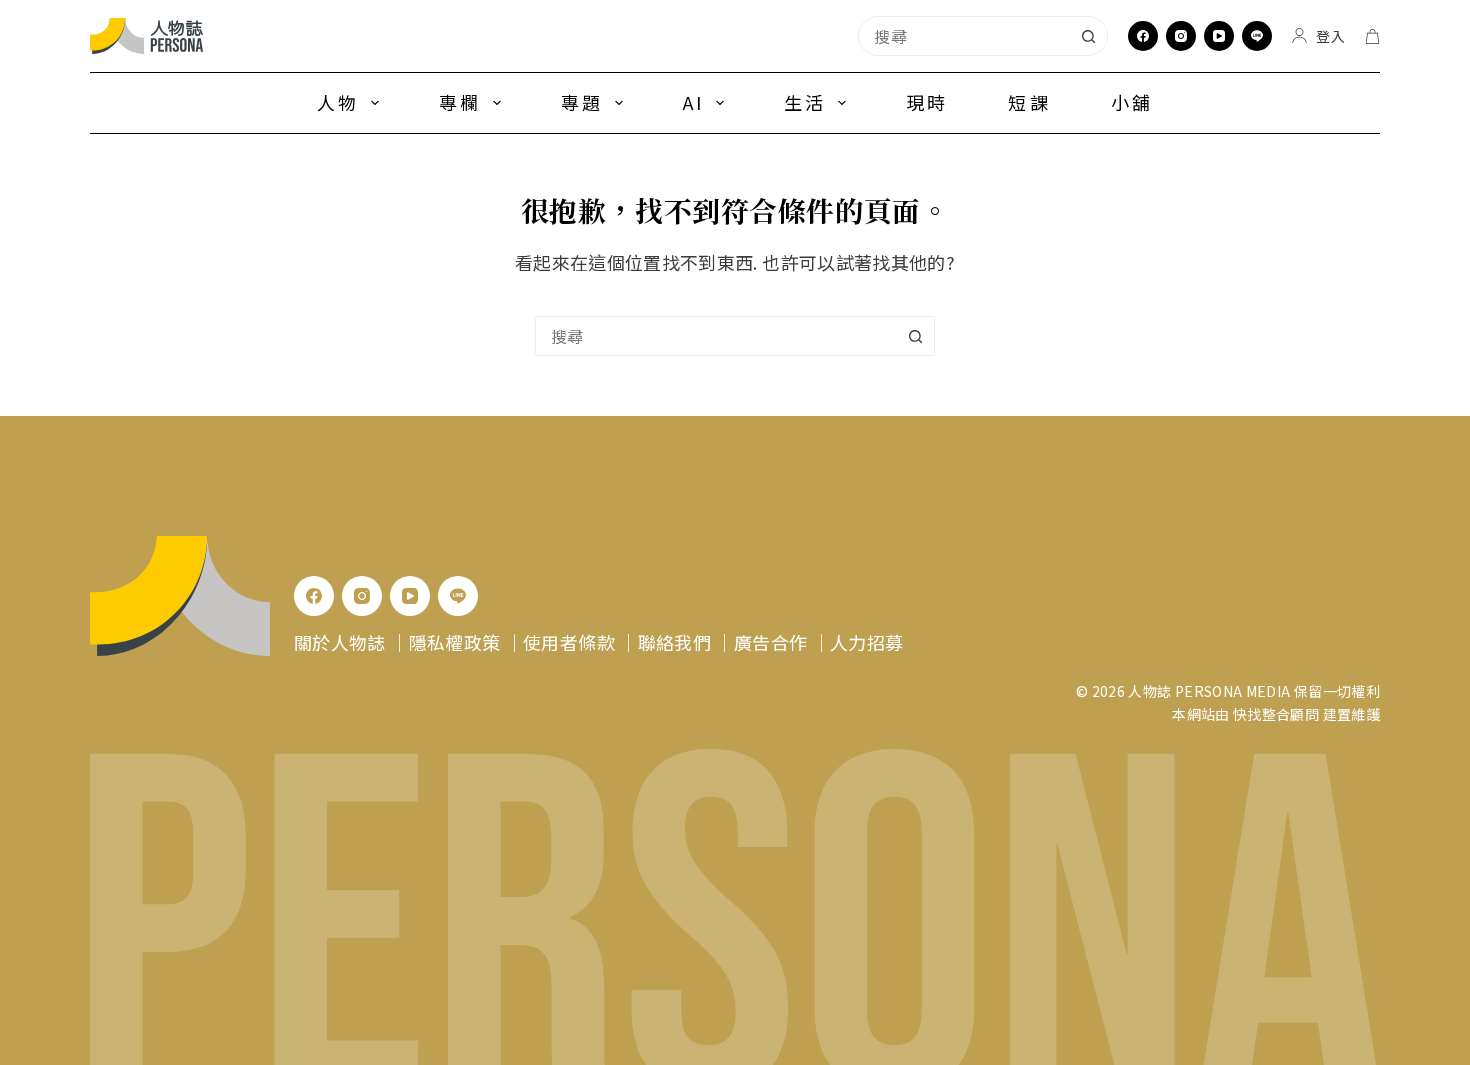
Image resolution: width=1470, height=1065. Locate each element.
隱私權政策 (455, 642)
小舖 (1132, 102)
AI (693, 102)
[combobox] (964, 36)
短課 (1029, 102)
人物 (338, 102)
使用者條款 (569, 642)
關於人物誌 (340, 642)
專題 (582, 102)
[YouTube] (1219, 36)
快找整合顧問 (1276, 714)
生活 (805, 102)
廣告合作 (770, 642)
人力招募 (866, 642)
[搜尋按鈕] (1088, 36)
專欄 (460, 102)
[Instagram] (1181, 36)
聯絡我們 (674, 642)
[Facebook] (1143, 36)
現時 (927, 102)
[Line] (1257, 36)
